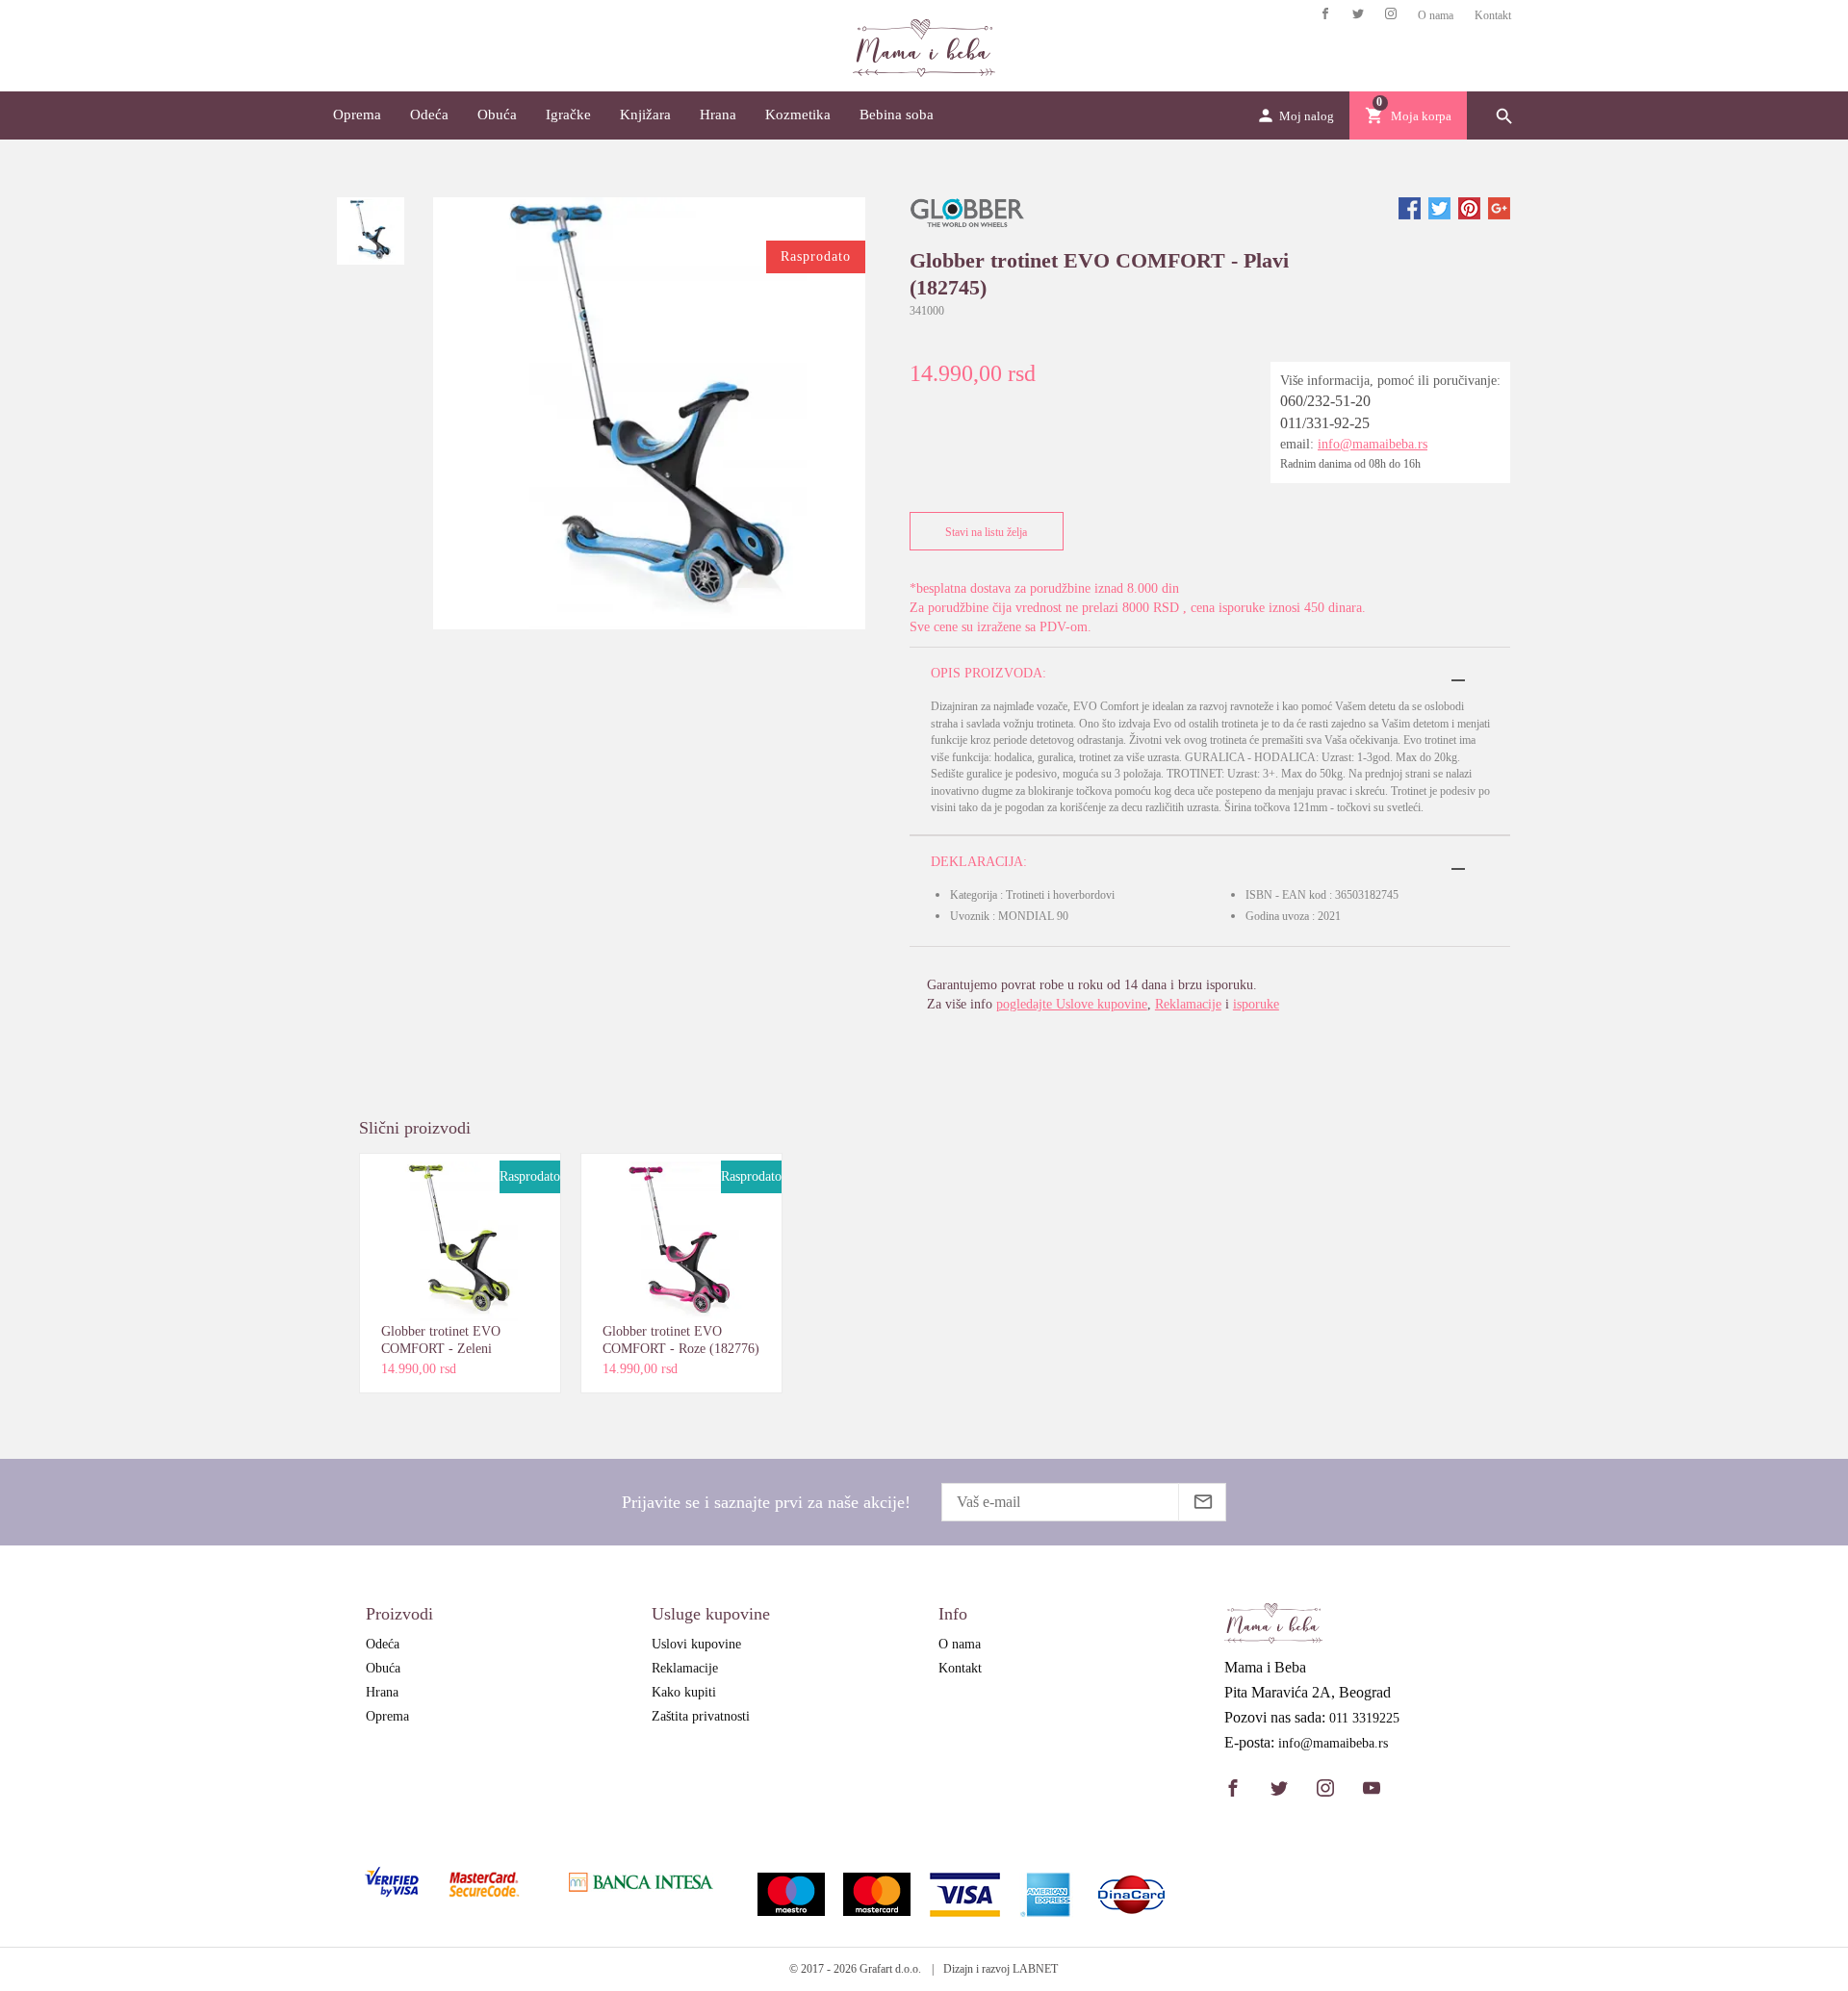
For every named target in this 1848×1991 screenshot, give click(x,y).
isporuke (1256, 1004)
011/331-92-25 (1325, 423)
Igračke (568, 115)
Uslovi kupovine (696, 1644)
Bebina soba (897, 115)
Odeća (429, 115)
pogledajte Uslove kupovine (1072, 1004)
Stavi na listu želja (986, 532)
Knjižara (645, 115)
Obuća (497, 115)
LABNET (1035, 1969)
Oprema (357, 115)
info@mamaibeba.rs (1373, 444)
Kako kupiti (684, 1692)
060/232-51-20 (1325, 401)
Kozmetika (798, 115)
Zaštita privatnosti (701, 1716)
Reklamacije (1188, 1004)
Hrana (718, 115)
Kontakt (1493, 15)
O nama (1436, 15)
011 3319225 (1364, 1719)
